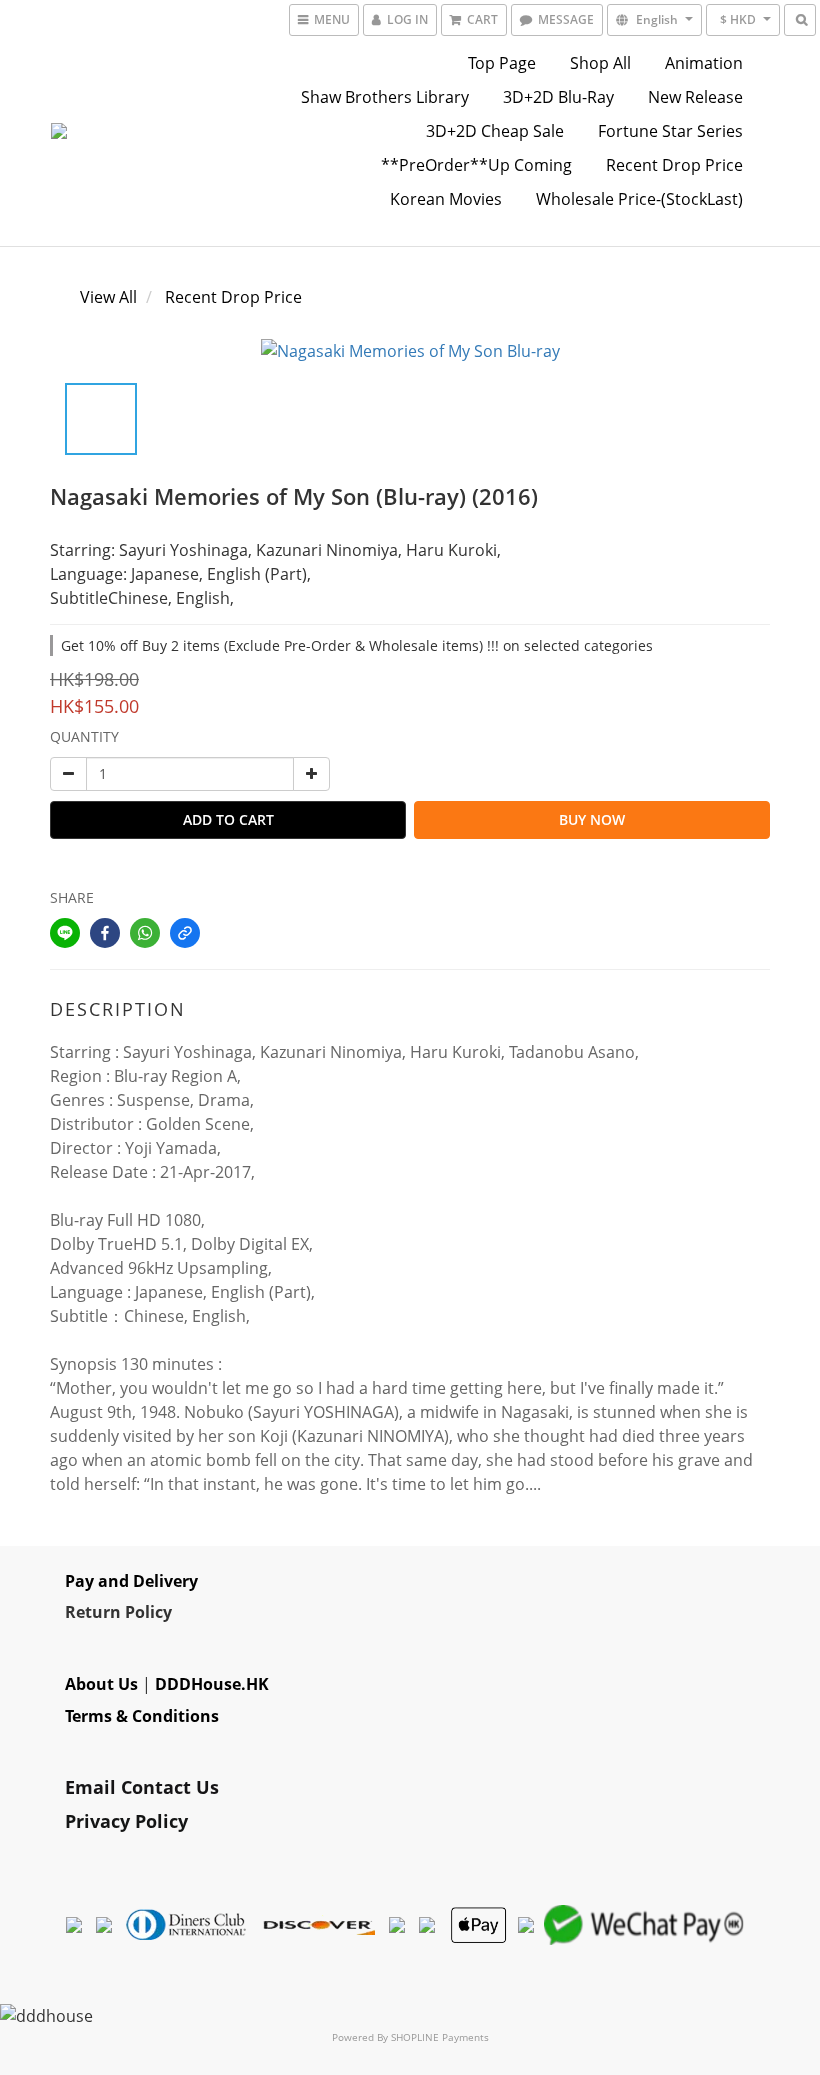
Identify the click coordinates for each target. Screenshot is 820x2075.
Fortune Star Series (670, 131)
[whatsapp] (145, 933)
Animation (704, 63)
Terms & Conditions (142, 1716)
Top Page (502, 63)
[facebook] (105, 933)
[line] (65, 933)
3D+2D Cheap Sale (495, 131)
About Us (101, 1684)
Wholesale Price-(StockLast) (639, 199)
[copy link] (185, 933)
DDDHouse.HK (212, 1684)
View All (108, 297)
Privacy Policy (126, 1821)
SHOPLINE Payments (440, 2037)
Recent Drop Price (674, 165)
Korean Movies (446, 199)
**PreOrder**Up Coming (476, 165)
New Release (695, 97)
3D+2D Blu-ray (558, 97)
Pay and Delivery (131, 1581)
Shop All (600, 63)
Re (75, 1612)
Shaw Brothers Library (385, 97)
